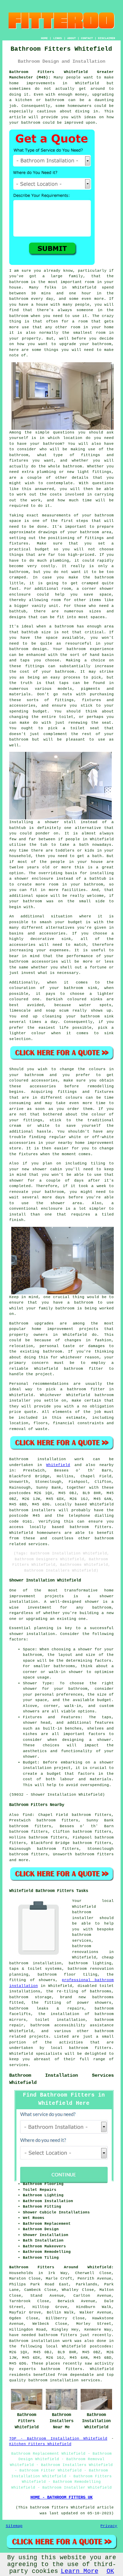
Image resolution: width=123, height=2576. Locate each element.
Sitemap (14, 2526)
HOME (44, 38)
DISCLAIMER (107, 38)
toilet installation (60, 2020)
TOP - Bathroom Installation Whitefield (58, 2439)
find (27, 1815)
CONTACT (87, 38)
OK (110, 2571)
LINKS (58, 38)
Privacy (109, 2526)
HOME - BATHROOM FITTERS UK (61, 2498)
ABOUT (72, 38)
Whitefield (58, 1465)
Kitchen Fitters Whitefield (40, 2444)
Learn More (80, 2571)
